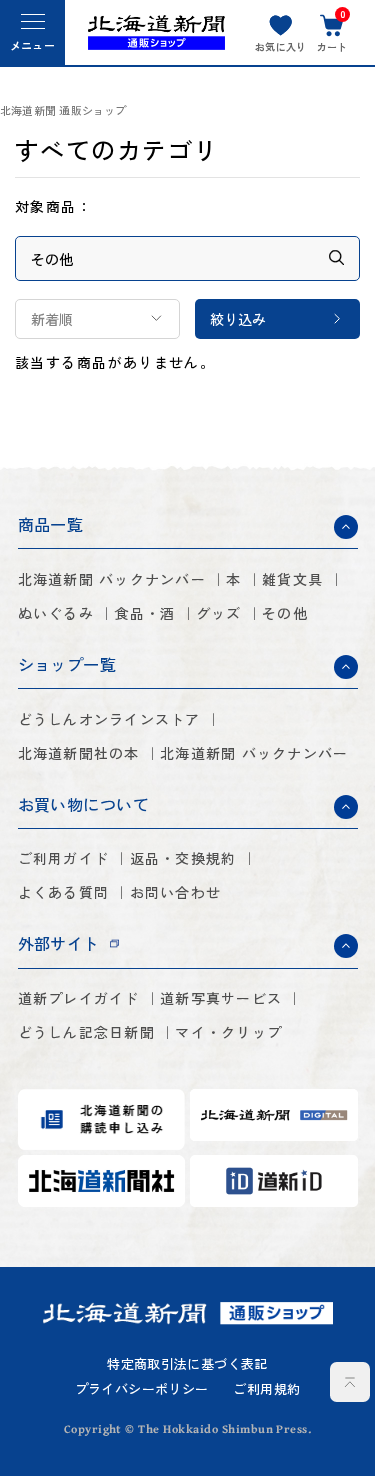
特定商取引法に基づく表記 (187, 1364)
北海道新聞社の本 (79, 753)
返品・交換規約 (183, 858)
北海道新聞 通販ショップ (63, 110)
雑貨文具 (292, 579)
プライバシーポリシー (142, 1389)
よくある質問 (64, 892)
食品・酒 (144, 613)
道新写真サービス (221, 998)
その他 (285, 613)
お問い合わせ (176, 892)
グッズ (219, 613)
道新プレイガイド (79, 998)
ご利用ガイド (64, 858)
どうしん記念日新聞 (86, 1032)
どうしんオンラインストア (109, 719)
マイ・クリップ (228, 1032)
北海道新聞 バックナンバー (112, 579)
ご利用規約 (266, 1389)
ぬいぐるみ (56, 613)
